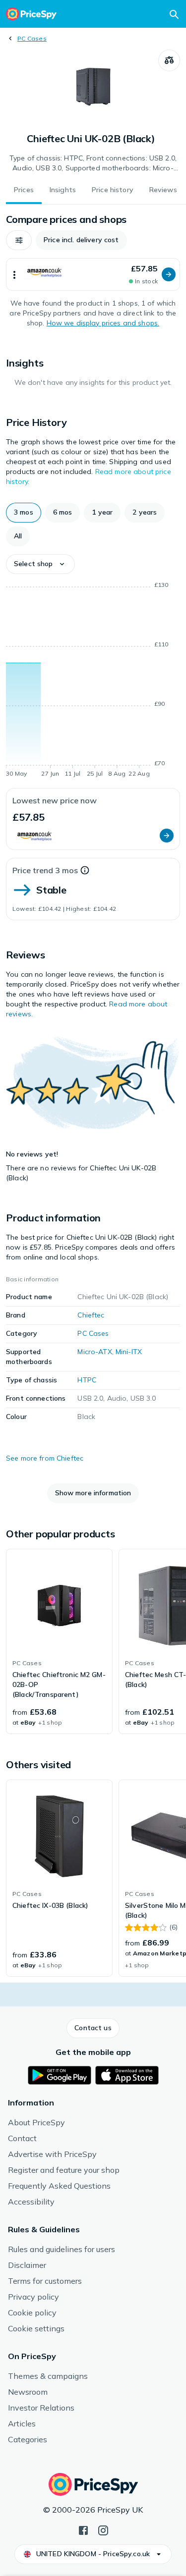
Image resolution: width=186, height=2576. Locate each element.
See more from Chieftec (45, 1458)
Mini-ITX (129, 1352)
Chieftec (91, 1315)
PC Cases (32, 38)
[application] (93, 681)
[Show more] (14, 274)
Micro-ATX (94, 1352)
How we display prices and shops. (103, 323)
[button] (19, 240)
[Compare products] (169, 60)
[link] (59, 1641)
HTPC (87, 1380)
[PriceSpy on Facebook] (83, 2529)
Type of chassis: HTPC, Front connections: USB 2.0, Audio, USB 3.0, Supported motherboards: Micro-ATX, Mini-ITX (93, 163)
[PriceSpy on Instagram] (103, 2529)
